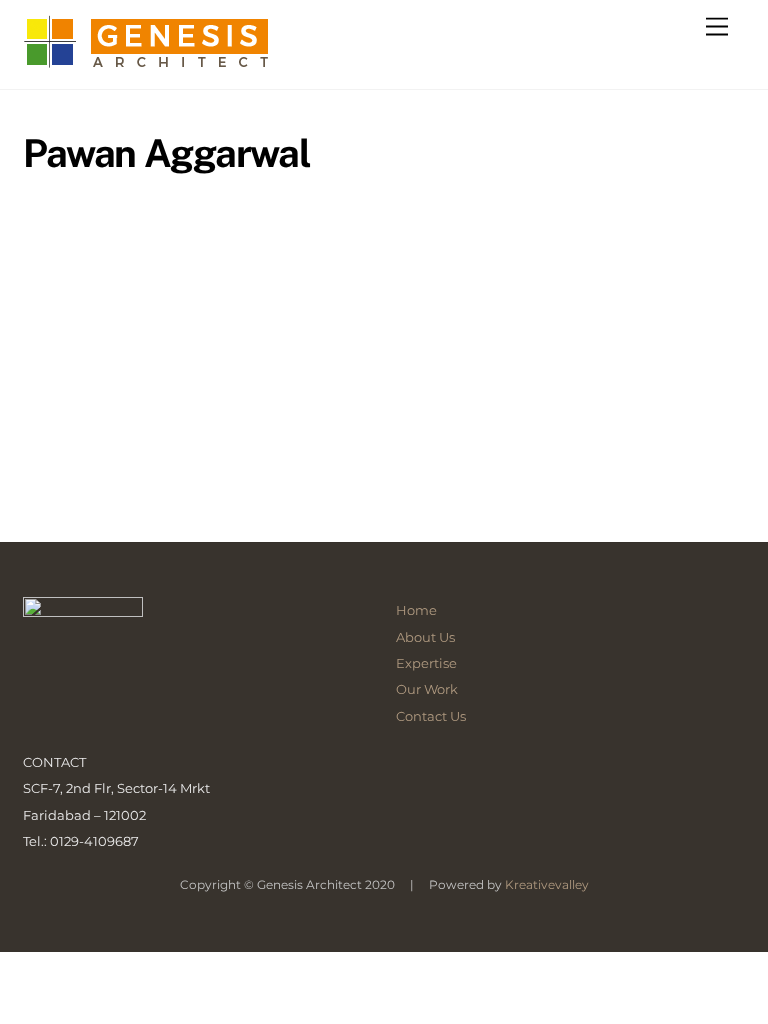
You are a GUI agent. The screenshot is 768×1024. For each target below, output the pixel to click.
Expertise (426, 663)
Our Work (427, 689)
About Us (425, 637)
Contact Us (431, 716)
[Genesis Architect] (162, 64)
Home (416, 610)
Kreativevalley (547, 884)
